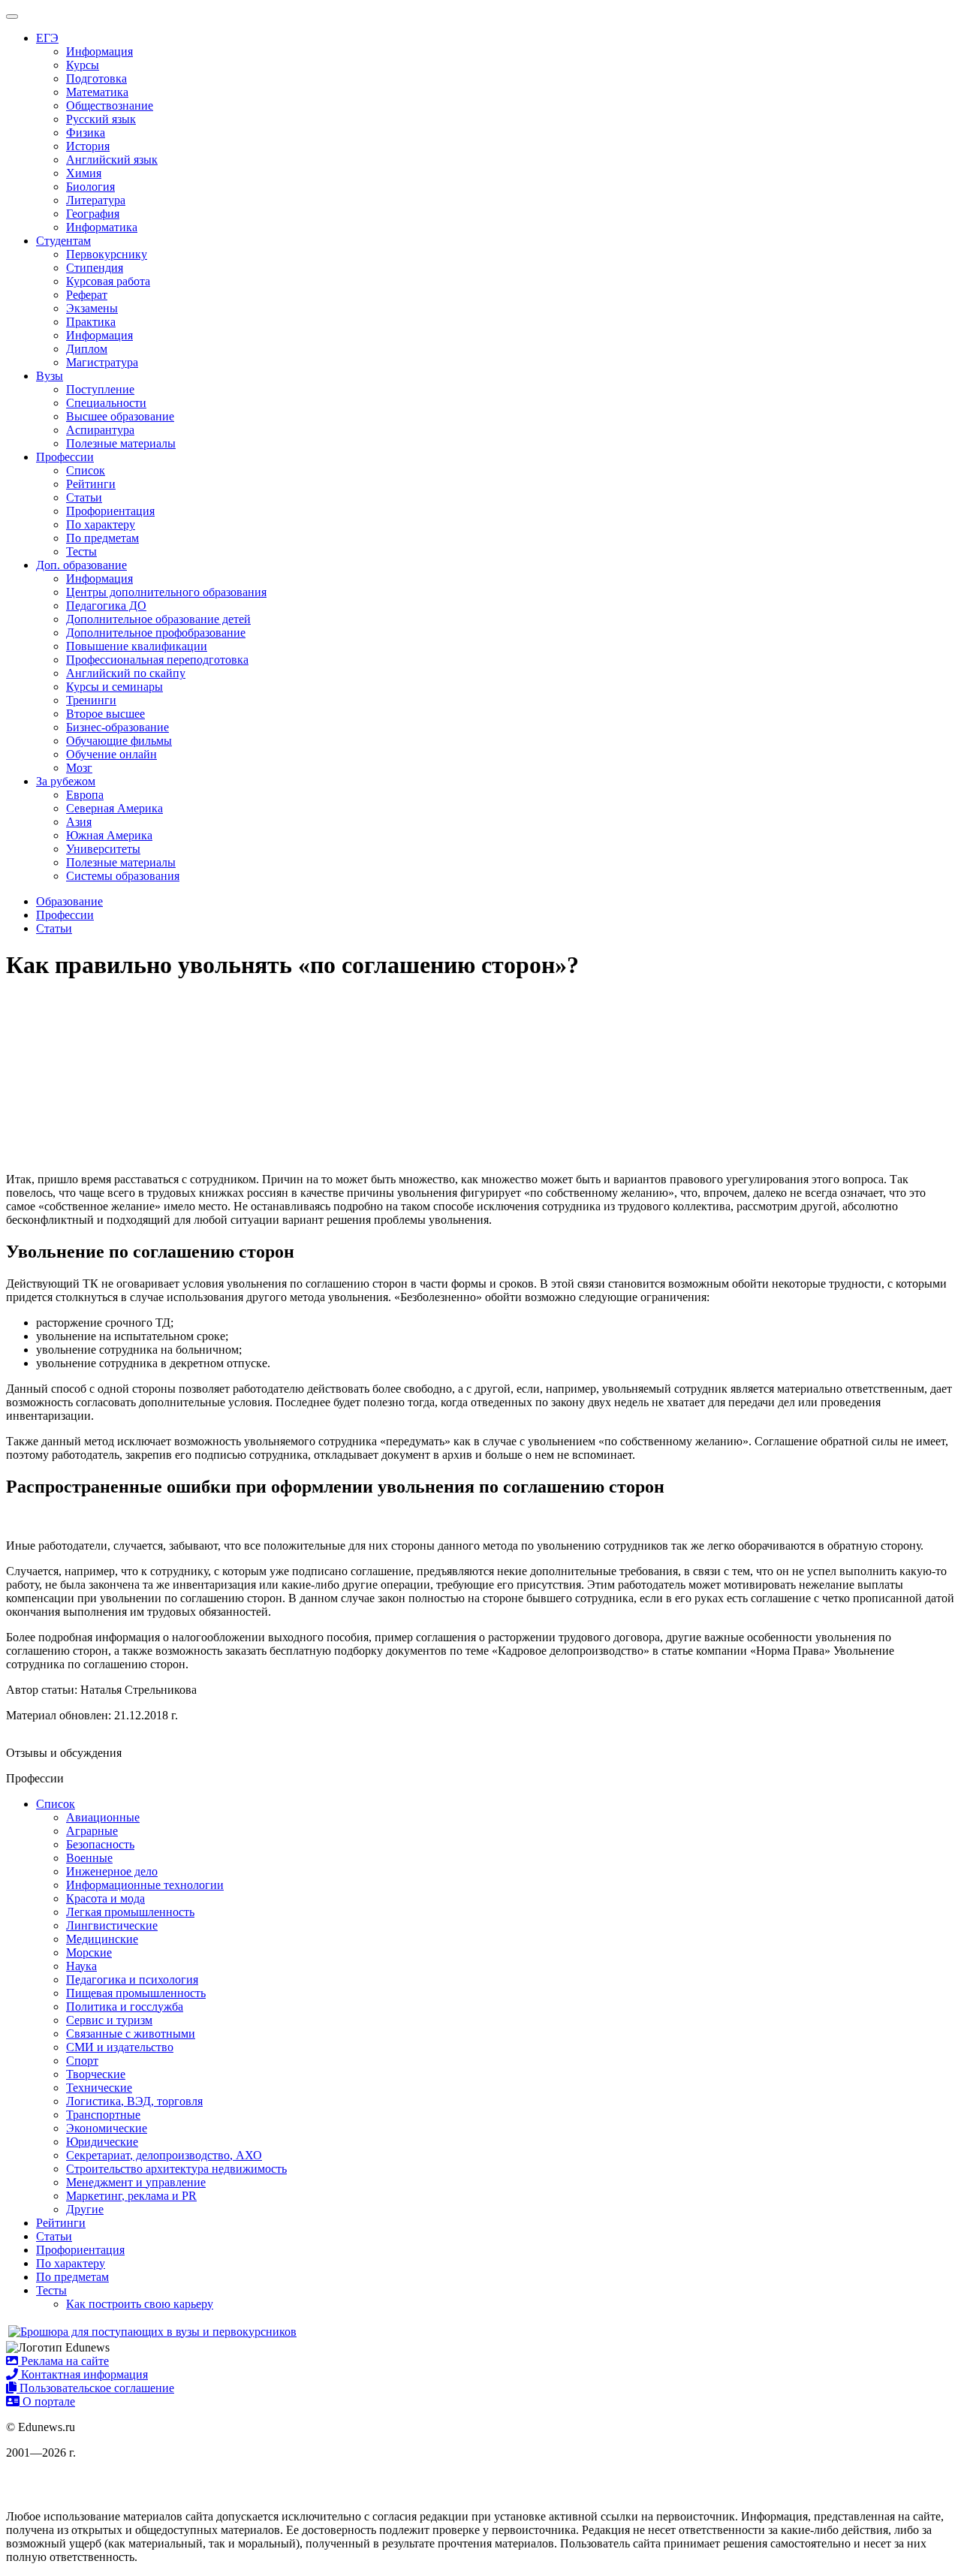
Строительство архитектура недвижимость (176, 2169)
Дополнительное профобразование (156, 633)
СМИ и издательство (120, 2047)
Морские (89, 1952)
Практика (91, 322)
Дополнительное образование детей (158, 619)
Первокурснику (107, 254)
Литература (96, 200)
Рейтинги (91, 484)
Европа (85, 795)
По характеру (101, 524)
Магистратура (102, 362)
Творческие (96, 2074)
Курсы (83, 65)
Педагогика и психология (132, 1979)
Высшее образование (120, 416)
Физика (86, 133)
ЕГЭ (47, 38)
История (88, 146)
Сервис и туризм (109, 2020)
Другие (85, 2209)
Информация (99, 51)
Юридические (102, 2142)
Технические (99, 2088)
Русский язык (101, 119)
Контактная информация (83, 2374)
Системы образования (123, 876)
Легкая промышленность (130, 1912)
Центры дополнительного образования (166, 592)
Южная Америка (109, 835)
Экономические (107, 2128)
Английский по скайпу (126, 673)
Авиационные (103, 1817)
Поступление (100, 389)
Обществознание (110, 105)
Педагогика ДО (106, 606)
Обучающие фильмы (119, 741)
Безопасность (100, 1844)
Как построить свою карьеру (140, 2304)
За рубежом (66, 781)
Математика (97, 92)
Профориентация (110, 511)
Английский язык (112, 160)
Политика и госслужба (125, 2007)
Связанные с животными (131, 2034)
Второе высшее (105, 714)
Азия (79, 822)
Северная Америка (114, 808)
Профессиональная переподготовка (157, 660)
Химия (84, 173)
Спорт (82, 2061)
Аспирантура (100, 430)
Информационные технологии (145, 1885)
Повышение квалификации (137, 646)
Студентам (63, 241)
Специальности (106, 403)
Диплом (87, 349)
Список (86, 470)
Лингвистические (112, 1925)
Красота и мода (105, 1898)
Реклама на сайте (63, 2361)
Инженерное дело (112, 1871)
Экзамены (92, 308)
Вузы (50, 376)
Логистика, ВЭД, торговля (134, 2101)
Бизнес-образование (117, 727)
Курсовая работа (108, 281)
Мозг (79, 768)
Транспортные (103, 2115)
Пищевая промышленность (136, 1993)
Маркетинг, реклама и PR (131, 2196)
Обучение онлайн (111, 754)
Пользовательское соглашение (95, 2388)
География (93, 214)
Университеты (103, 849)
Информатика (102, 227)
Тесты (81, 551)
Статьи (84, 497)
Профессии (65, 457)
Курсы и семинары (114, 687)
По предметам (102, 538)
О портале (47, 2401)
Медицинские (102, 1939)
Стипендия (95, 268)
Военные (89, 1858)
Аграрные (92, 1831)
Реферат (87, 295)
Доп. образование (81, 565)
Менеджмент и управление (136, 2182)
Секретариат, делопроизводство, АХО (164, 2155)
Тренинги (91, 700)
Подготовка (96, 78)
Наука (81, 1966)
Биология (90, 187)
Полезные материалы (121, 443)
